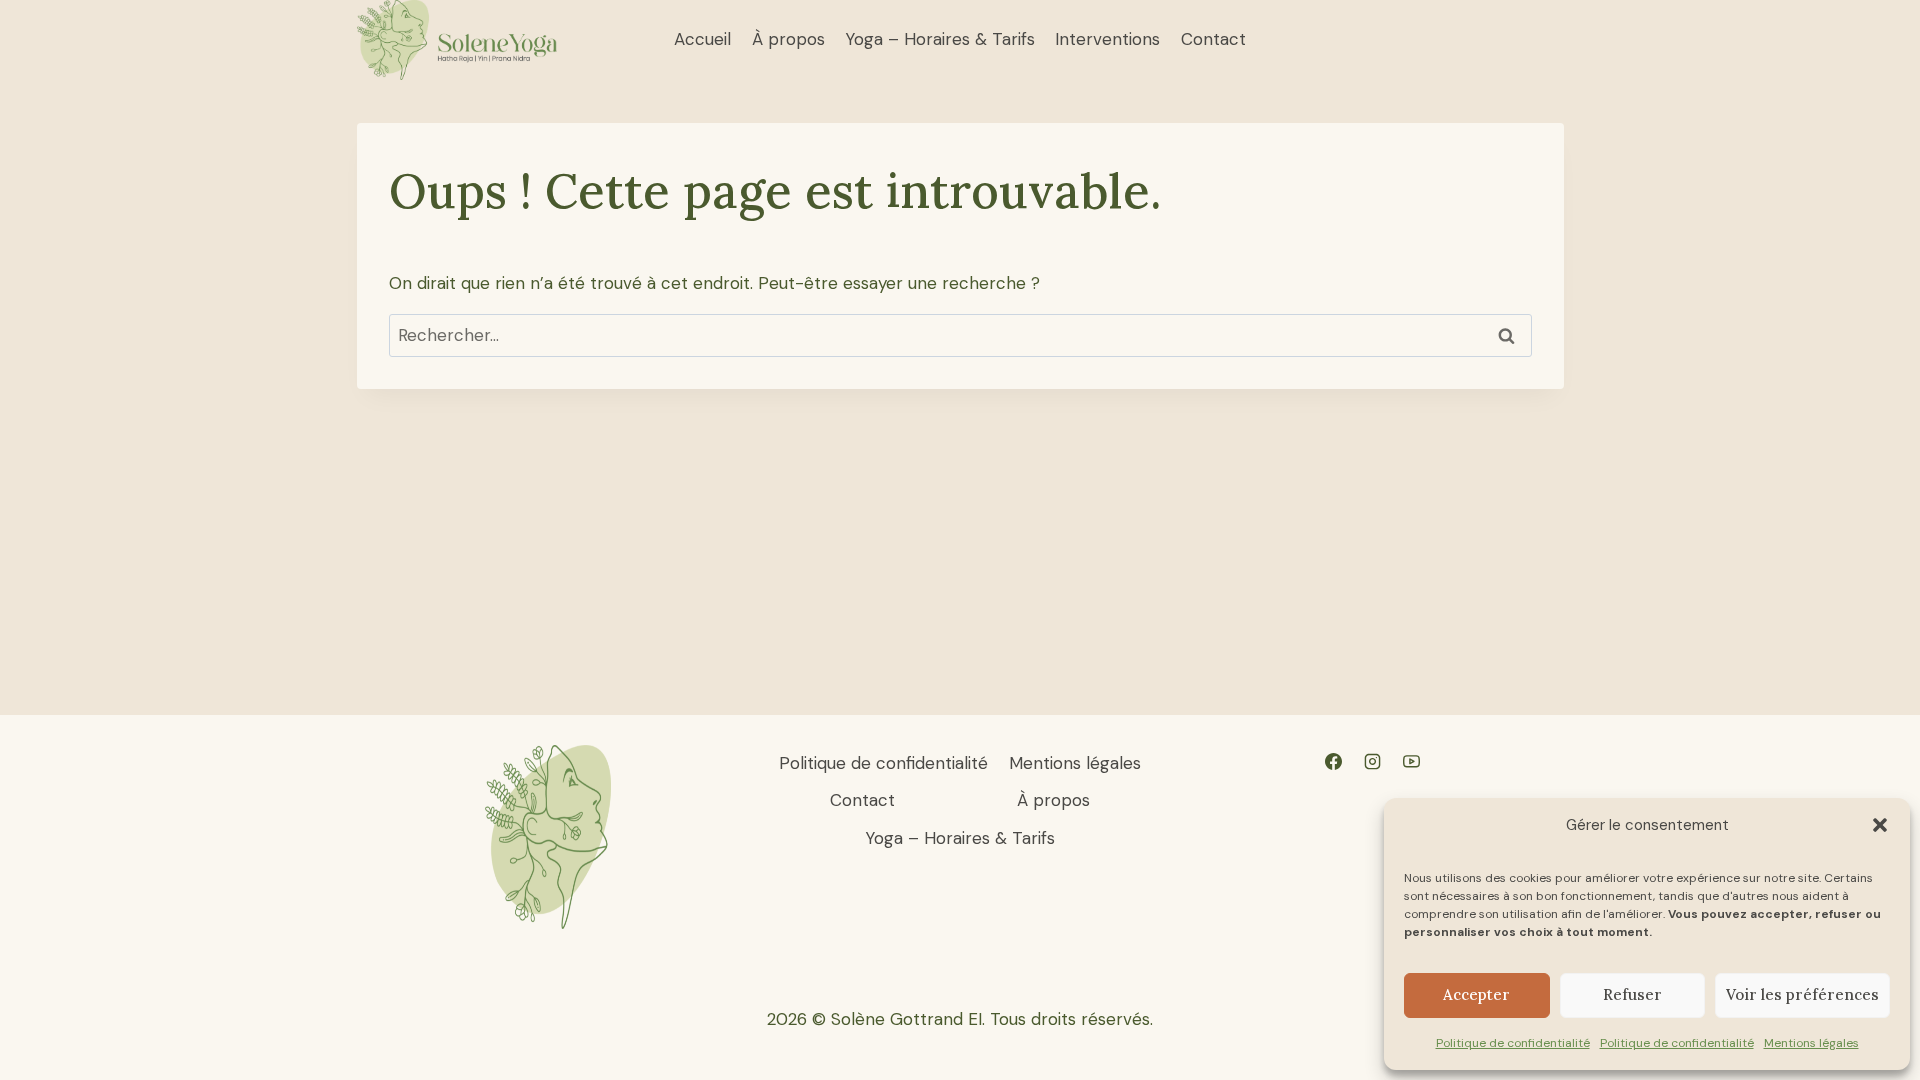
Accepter (1476, 994)
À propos (788, 39)
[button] (1880, 825)
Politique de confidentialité (1513, 1043)
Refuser (1632, 994)
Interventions (1107, 39)
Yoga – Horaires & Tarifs (940, 39)
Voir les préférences (1802, 994)
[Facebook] (1333, 762)
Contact (1213, 39)
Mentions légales (1811, 1043)
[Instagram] (1372, 762)
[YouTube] (1411, 762)
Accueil (702, 39)
